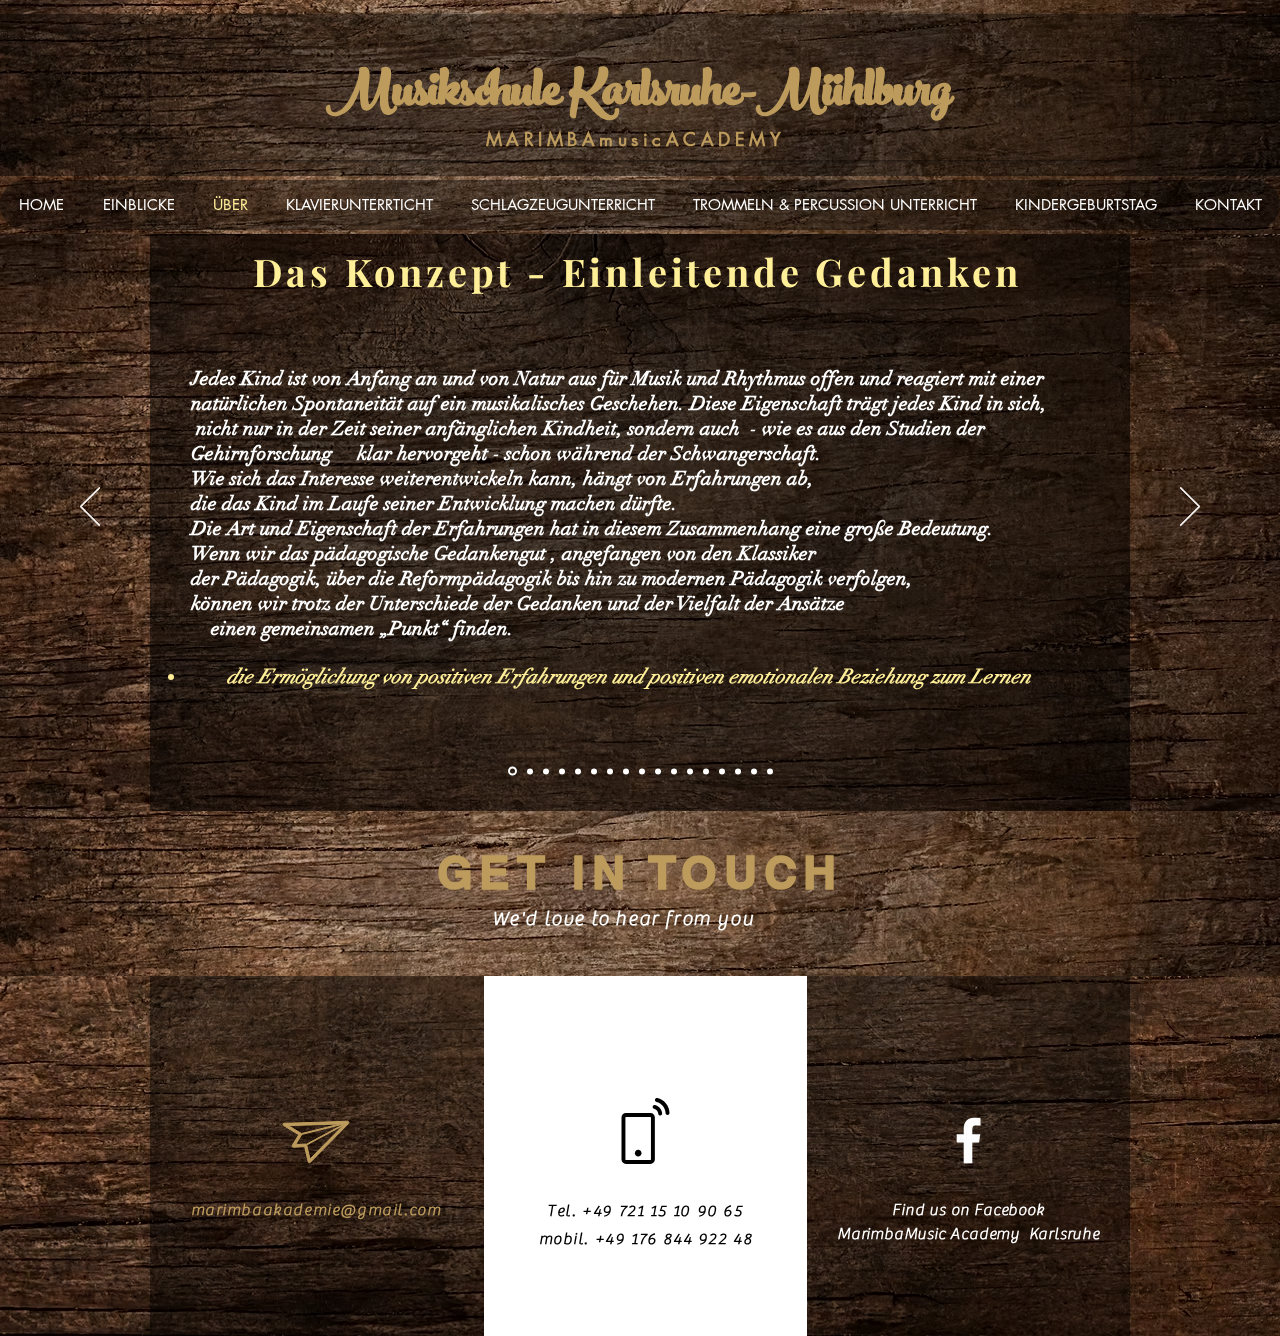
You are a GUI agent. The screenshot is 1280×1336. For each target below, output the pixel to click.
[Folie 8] (626, 771)
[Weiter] (1190, 508)
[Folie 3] (546, 771)
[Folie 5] (578, 771)
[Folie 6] (594, 771)
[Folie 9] (642, 771)
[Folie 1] (512, 771)
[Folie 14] (722, 771)
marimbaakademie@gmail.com (316, 1210)
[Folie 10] (658, 771)
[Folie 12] (690, 771)
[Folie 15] (738, 771)
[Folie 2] (530, 771)
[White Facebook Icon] (968, 1140)
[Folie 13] (706, 771)
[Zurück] (90, 508)
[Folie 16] (754, 771)
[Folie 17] (770, 771)
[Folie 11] (674, 771)
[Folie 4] (562, 771)
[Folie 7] (610, 771)
